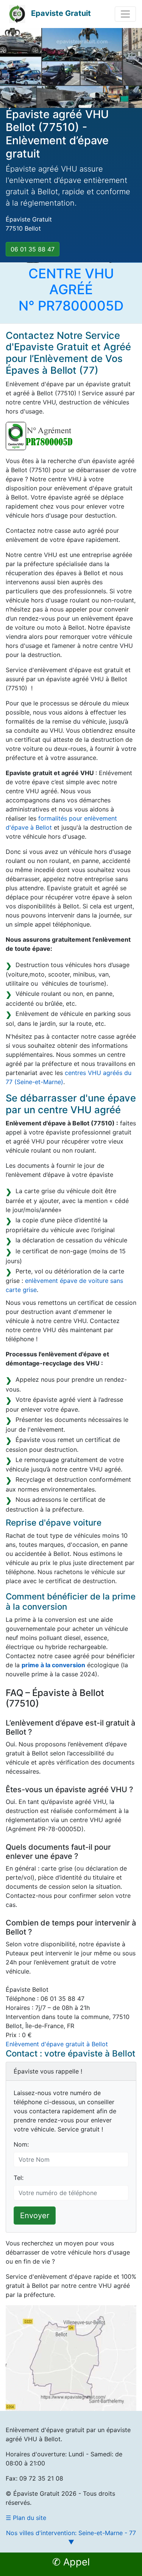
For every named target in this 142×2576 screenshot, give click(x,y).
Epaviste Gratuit (61, 13)
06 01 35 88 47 (33, 249)
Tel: (19, 2178)
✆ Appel (71, 2562)
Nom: (21, 2144)
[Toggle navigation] (125, 14)
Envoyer (35, 2216)
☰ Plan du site (26, 2518)
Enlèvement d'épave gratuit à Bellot (57, 2044)
